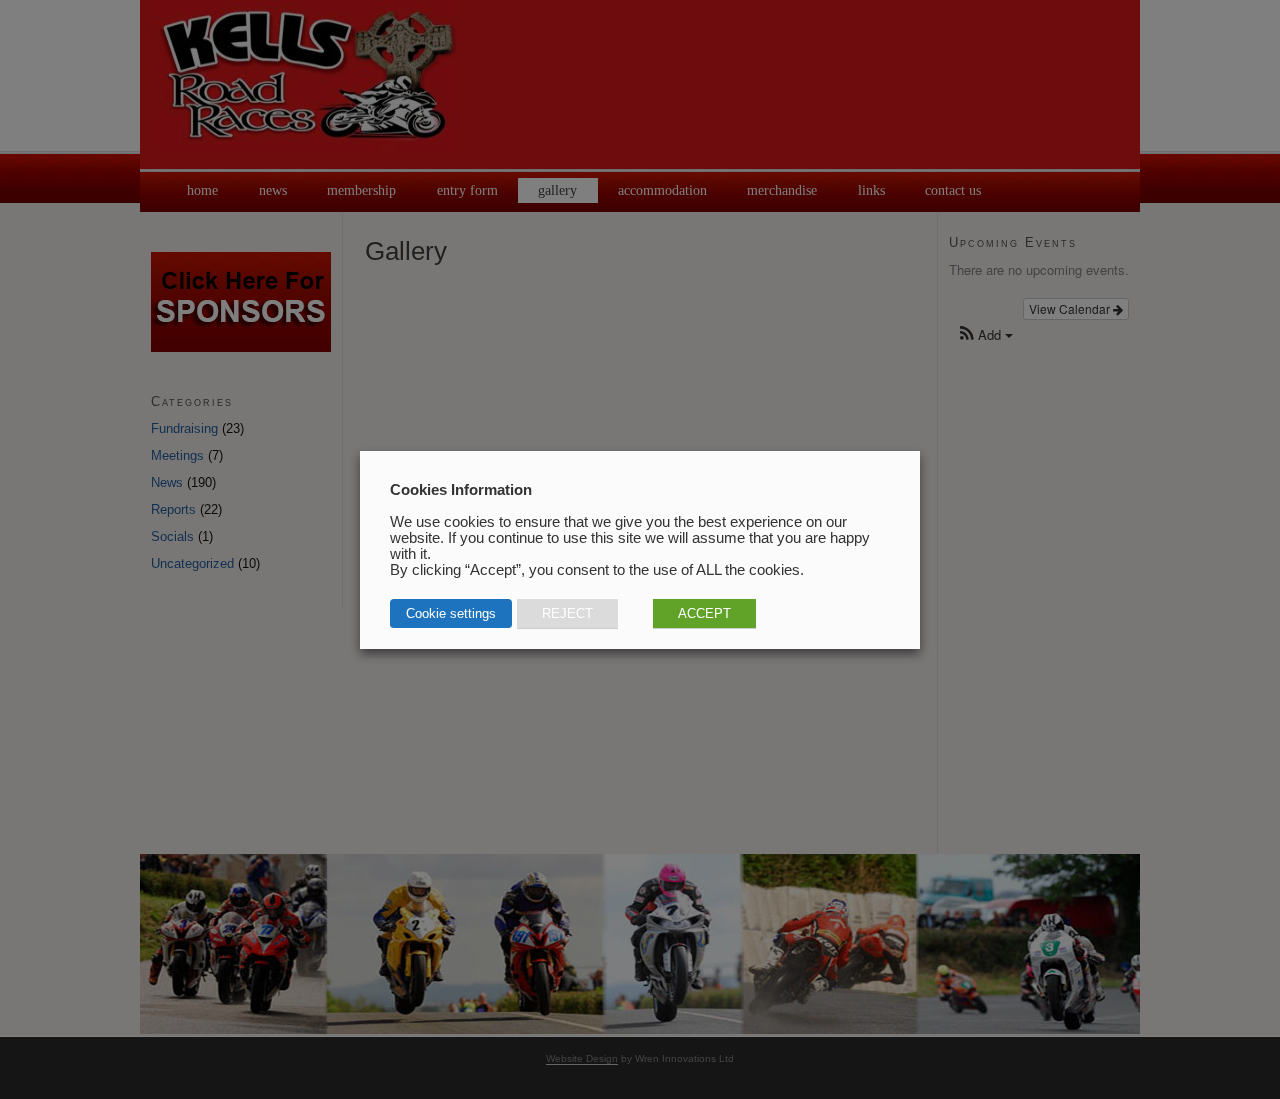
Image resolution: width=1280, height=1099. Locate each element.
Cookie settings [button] (451, 613)
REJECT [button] (567, 613)
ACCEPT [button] (704, 613)
